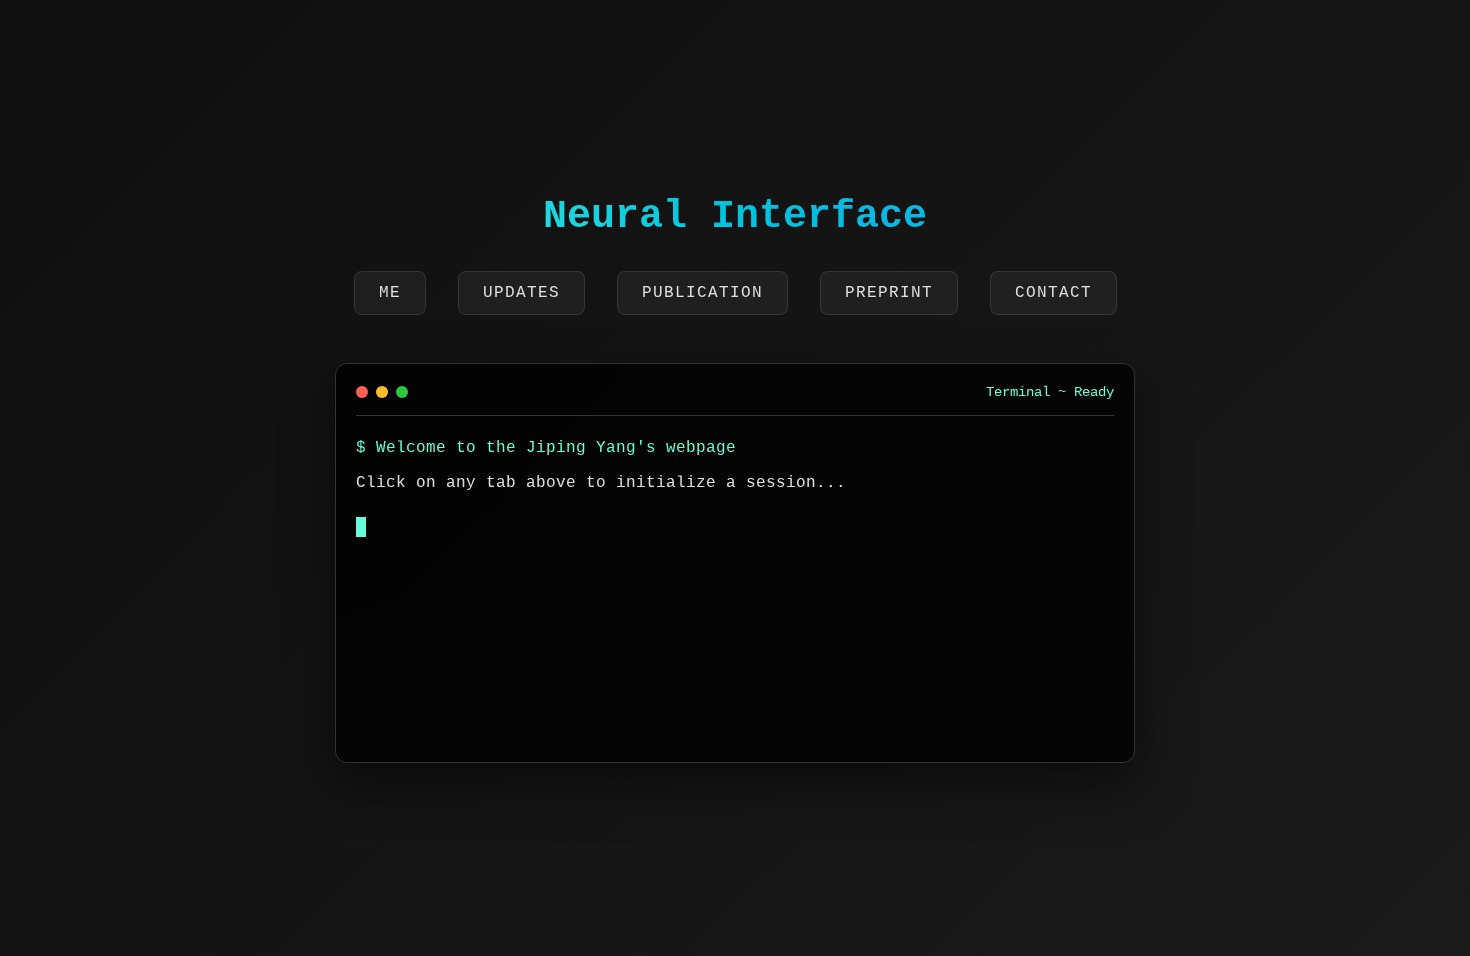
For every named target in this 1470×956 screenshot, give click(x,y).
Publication (702, 293)
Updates (521, 293)
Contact (1053, 293)
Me (390, 293)
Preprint (889, 293)
